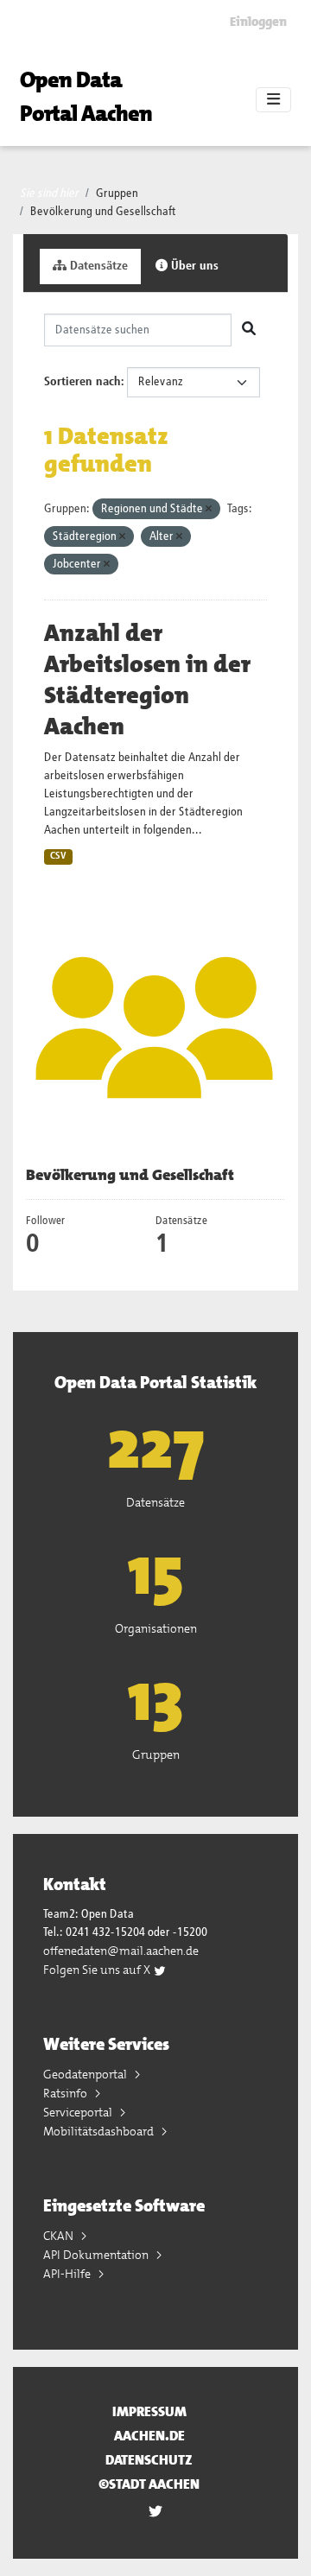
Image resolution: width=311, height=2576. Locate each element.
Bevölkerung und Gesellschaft (103, 212)
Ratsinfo (67, 2093)
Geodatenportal (86, 2074)
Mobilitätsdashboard (100, 2131)
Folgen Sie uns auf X (98, 1970)
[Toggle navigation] (273, 100)
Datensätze (97, 266)
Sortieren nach (83, 382)
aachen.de (149, 2436)
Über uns (193, 266)
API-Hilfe (68, 2274)
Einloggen (258, 22)
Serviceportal (79, 2112)
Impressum (149, 2411)
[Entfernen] (209, 509)
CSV (58, 856)
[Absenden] (249, 330)
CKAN (60, 2236)
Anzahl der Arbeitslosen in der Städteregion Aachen (147, 680)
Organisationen (156, 1628)
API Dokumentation (97, 2255)
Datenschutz (149, 2460)
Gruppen (117, 194)
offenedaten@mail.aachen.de (121, 1951)
